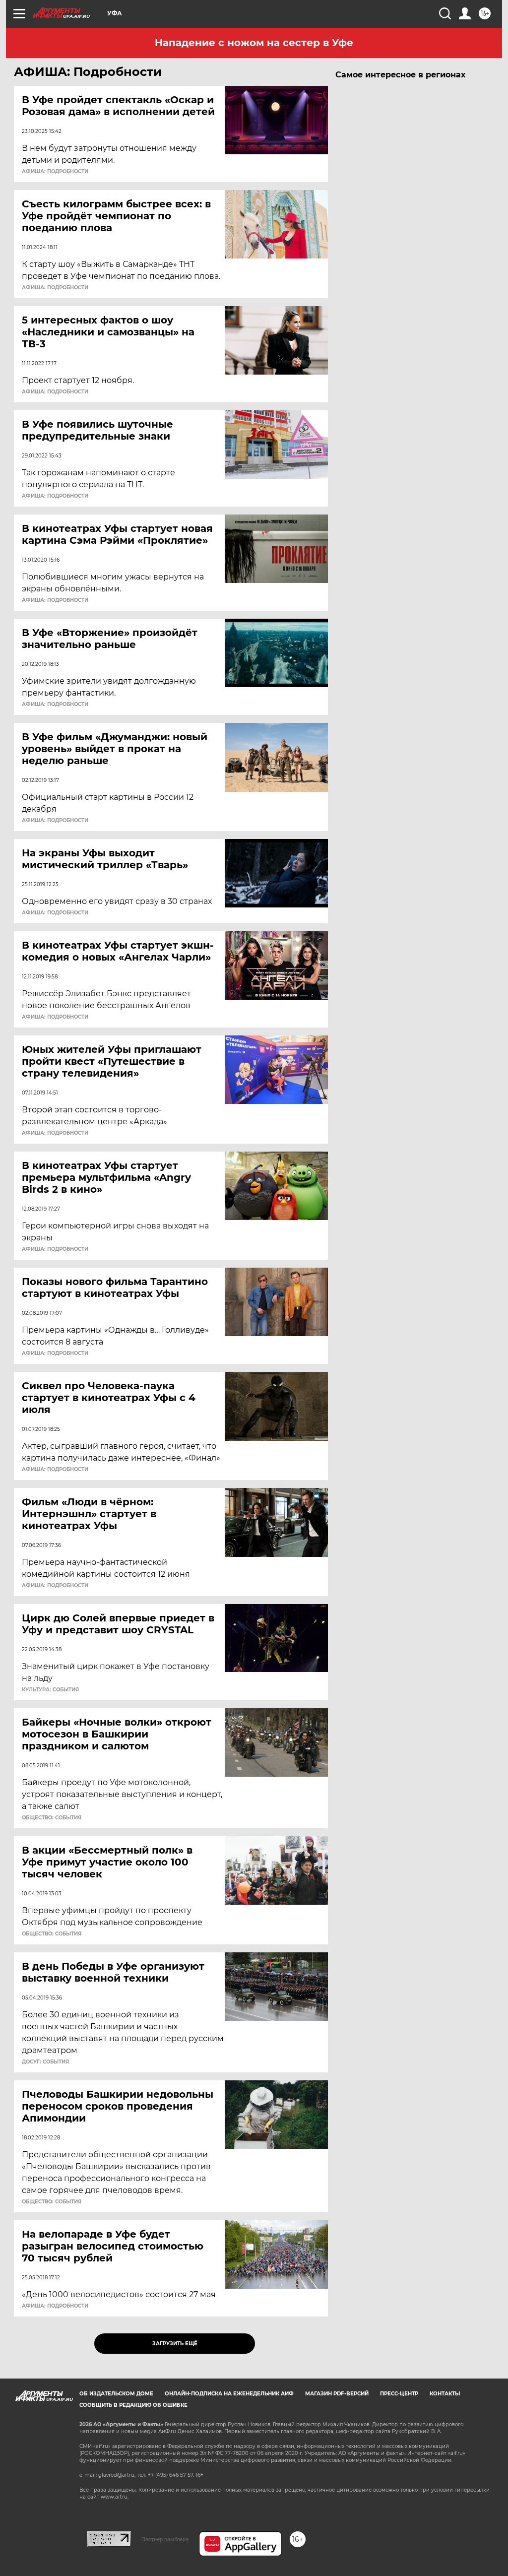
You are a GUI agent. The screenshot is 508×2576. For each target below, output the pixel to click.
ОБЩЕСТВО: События (52, 1818)
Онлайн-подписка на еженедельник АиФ (229, 2394)
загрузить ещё (175, 2344)
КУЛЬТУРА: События (50, 1690)
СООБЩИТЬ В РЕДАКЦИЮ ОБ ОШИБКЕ (133, 2405)
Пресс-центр (399, 2394)
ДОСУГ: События (45, 2062)
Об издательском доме (116, 2394)
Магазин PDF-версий (337, 2394)
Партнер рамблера (165, 2539)
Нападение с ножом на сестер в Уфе (254, 43)
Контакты (445, 2394)
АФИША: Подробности (55, 172)
